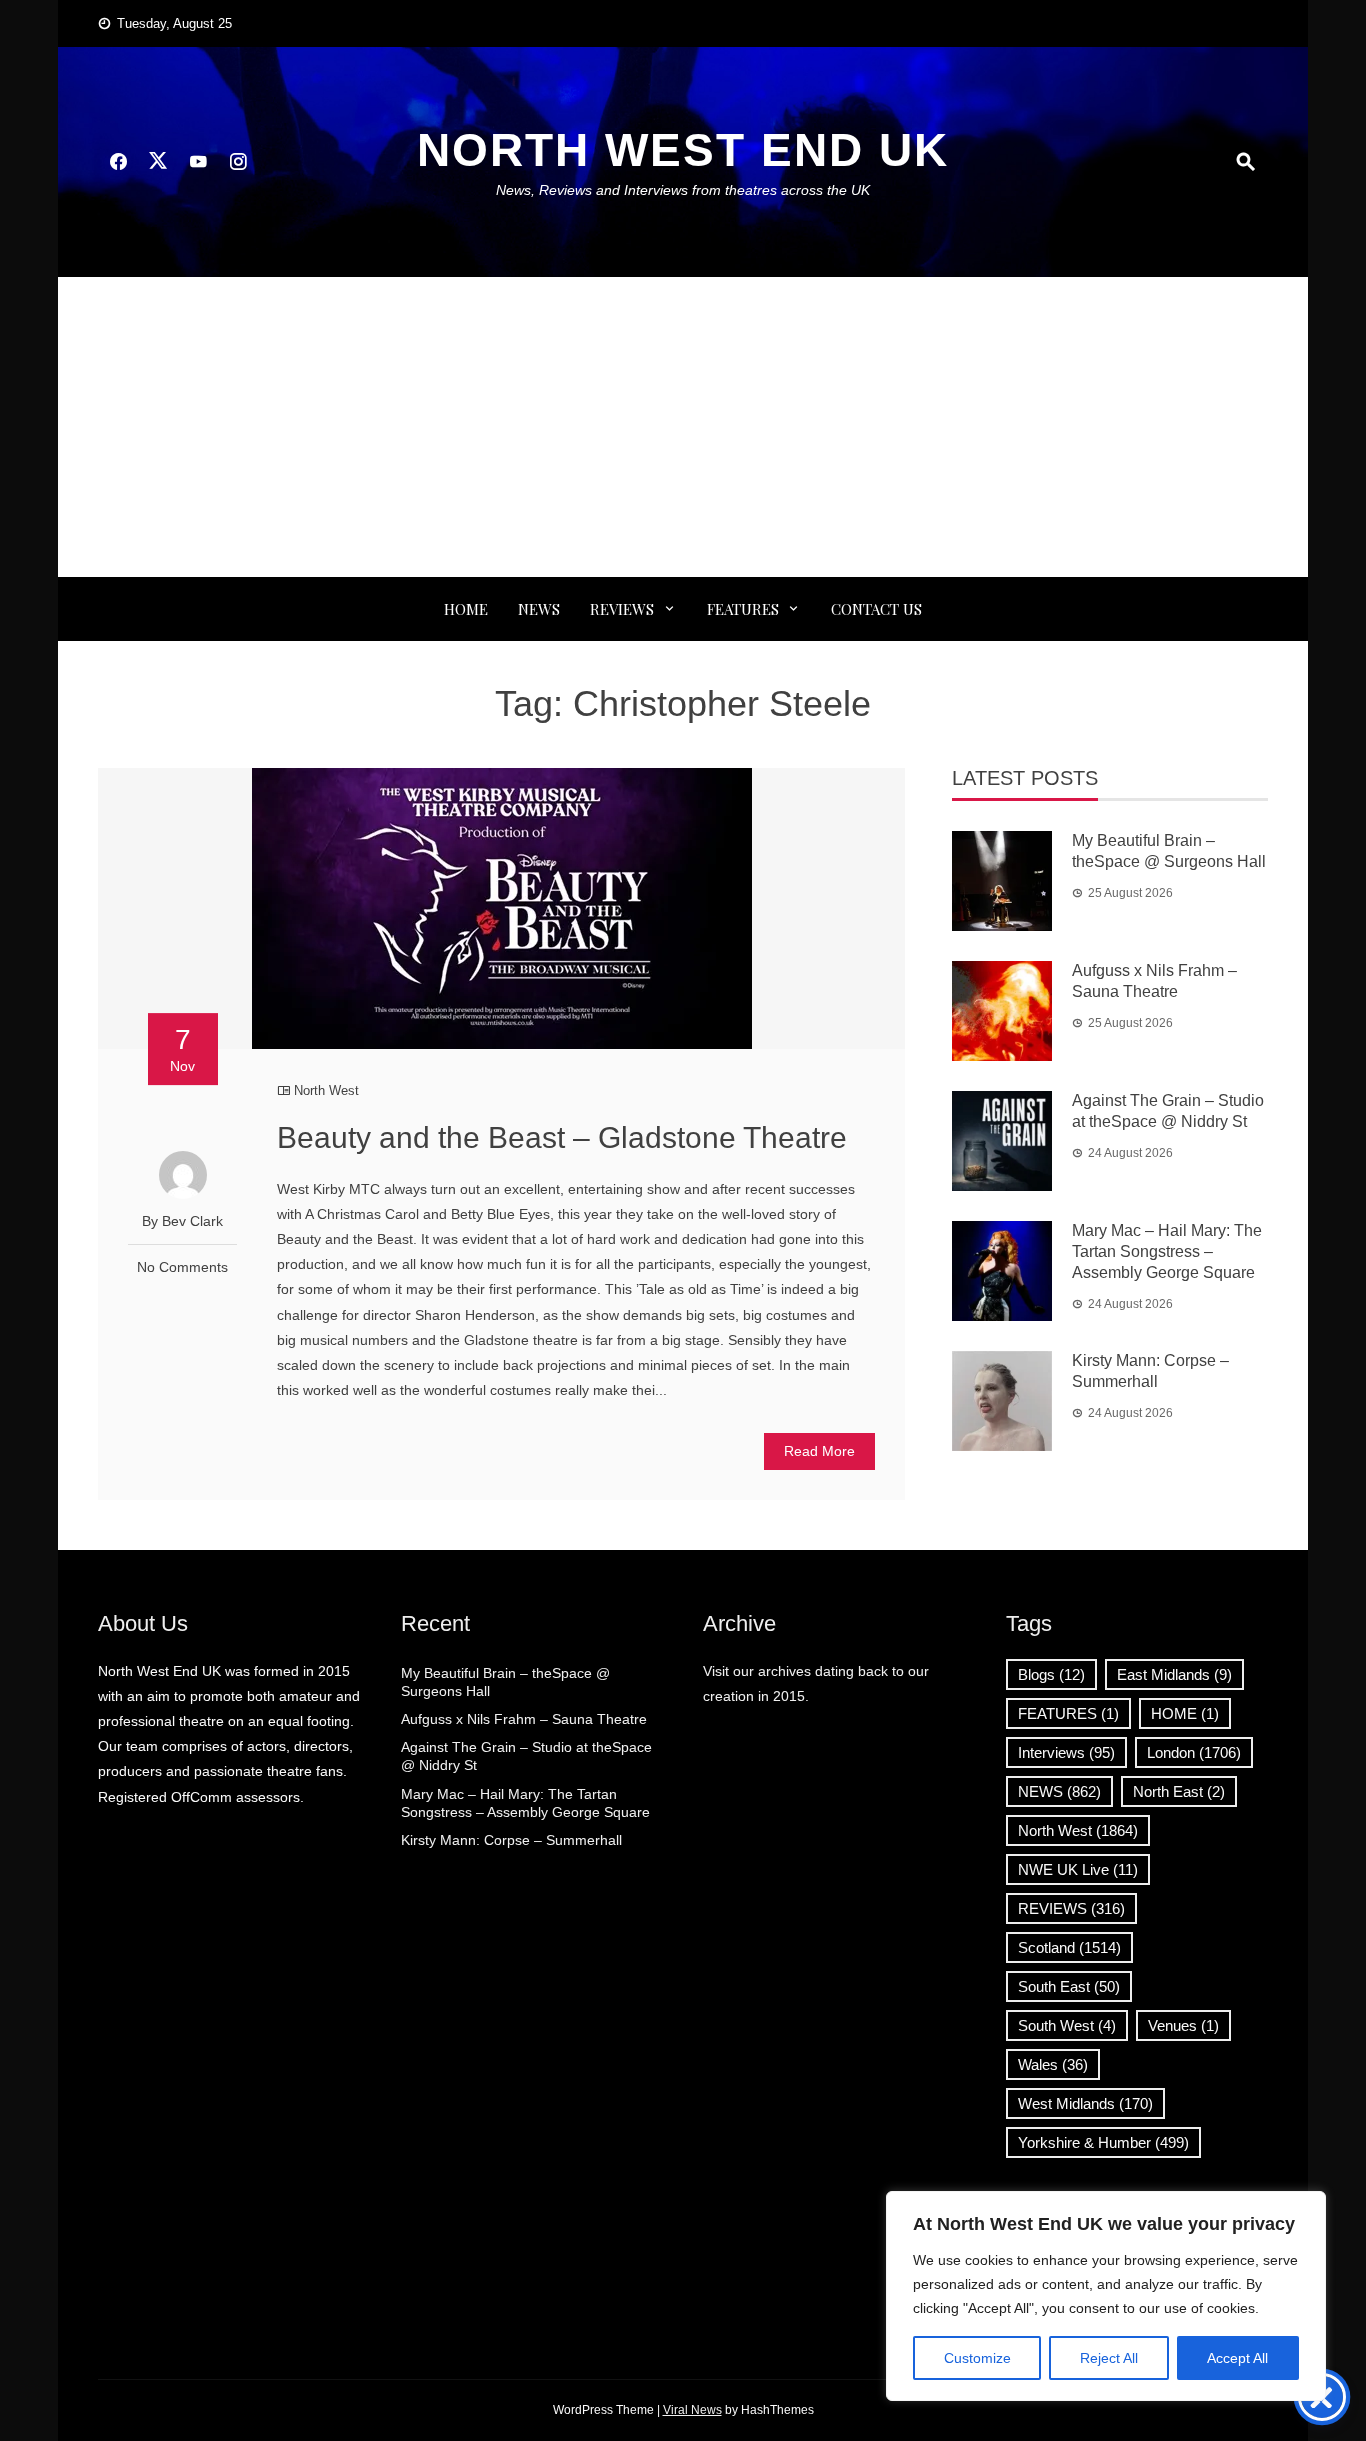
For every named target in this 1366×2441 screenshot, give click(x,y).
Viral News (692, 2410)
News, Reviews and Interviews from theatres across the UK (683, 190)
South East (1069, 1986)
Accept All (1237, 2358)
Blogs (1051, 1674)
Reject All (1109, 2358)
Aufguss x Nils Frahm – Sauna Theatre (524, 1719)
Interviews (1066, 1752)
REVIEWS (622, 609)
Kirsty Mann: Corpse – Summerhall (511, 1840)
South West (1067, 2025)
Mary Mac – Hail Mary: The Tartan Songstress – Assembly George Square (1167, 1251)
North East (1179, 1791)
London (1194, 1752)
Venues (1183, 2025)
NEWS (539, 609)
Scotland (1069, 1947)
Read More (819, 1451)
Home (466, 609)
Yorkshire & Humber (1103, 2142)
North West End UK (683, 150)
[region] (1106, 2296)
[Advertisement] (683, 427)
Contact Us (876, 609)
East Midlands (1174, 1674)
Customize (977, 2358)
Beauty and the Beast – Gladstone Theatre (562, 1137)
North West (326, 1090)
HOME (1185, 1713)
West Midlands (1085, 2103)
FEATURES (743, 609)
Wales (1053, 2064)
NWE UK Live (1078, 1869)
